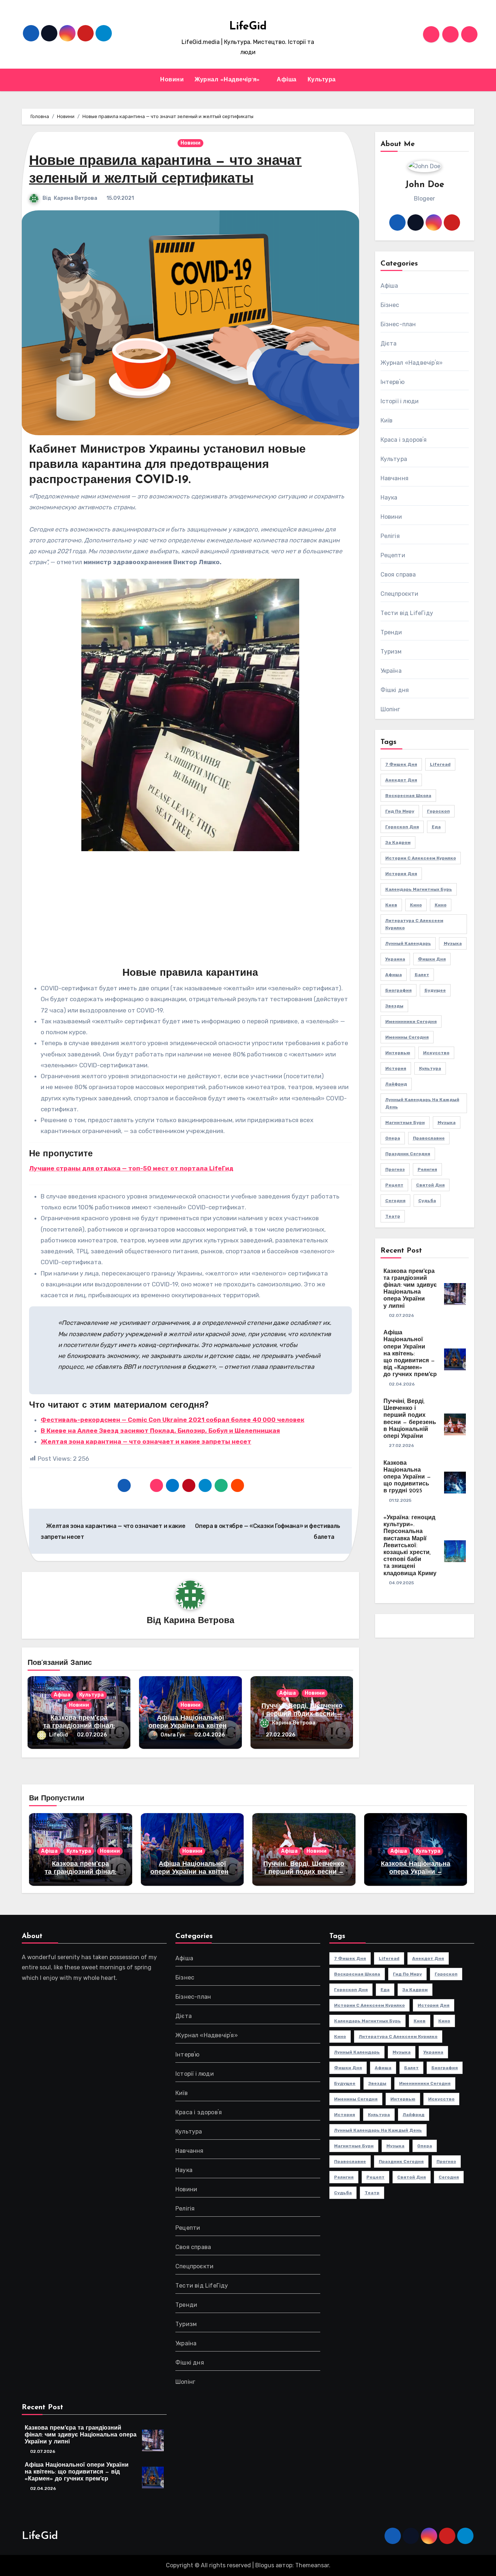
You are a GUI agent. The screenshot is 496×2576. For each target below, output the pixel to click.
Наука (389, 498)
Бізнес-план (398, 324)
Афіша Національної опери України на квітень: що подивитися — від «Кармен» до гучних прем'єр (410, 1354)
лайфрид (396, 1084)
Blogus (265, 2565)
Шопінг (391, 709)
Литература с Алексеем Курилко (414, 924)
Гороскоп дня (402, 827)
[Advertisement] (192, 913)
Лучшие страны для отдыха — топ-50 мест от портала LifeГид (131, 1168)
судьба (427, 1201)
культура (430, 1068)
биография (399, 990)
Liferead (440, 764)
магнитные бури (405, 1123)
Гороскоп (438, 811)
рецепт (394, 1185)
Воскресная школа (408, 796)
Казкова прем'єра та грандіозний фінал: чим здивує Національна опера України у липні (81, 2435)
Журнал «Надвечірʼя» (228, 80)
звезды (394, 1006)
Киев (391, 905)
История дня (401, 874)
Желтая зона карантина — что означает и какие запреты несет (146, 1441)
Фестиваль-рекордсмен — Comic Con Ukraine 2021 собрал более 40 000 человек (172, 1420)
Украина (395, 959)
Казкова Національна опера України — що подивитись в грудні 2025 (407, 1477)
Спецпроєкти (400, 594)
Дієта (389, 343)
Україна (391, 671)
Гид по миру (400, 811)
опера (393, 1138)
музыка (447, 1123)
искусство (436, 1053)
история (396, 1068)
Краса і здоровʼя (404, 440)
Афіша (287, 80)
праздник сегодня (408, 1154)
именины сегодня (407, 1037)
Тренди (391, 632)
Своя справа (398, 575)
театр (393, 1216)
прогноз (395, 1169)
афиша (394, 975)
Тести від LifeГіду (407, 613)
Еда (436, 827)
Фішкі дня (395, 690)
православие (429, 1138)
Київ (387, 420)
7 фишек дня (401, 764)
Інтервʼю (393, 382)
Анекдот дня (401, 780)
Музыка (453, 943)
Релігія (390, 536)
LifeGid (248, 27)
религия (427, 1169)
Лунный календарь (408, 943)
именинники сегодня (411, 1022)
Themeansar (312, 2565)
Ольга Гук (173, 1735)
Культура (322, 80)
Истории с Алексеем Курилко (421, 858)
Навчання (395, 478)
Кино (416, 905)
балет (422, 975)
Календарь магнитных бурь (419, 889)
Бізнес (390, 305)
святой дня (430, 1185)
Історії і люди (400, 401)
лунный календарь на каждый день (422, 1103)
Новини (172, 80)
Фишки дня (432, 959)
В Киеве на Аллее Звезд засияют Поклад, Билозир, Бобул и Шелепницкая (160, 1431)
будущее (435, 990)
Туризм (391, 652)
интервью (398, 1053)
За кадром (398, 842)
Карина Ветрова (76, 198)
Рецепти (393, 555)
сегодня (395, 1201)
